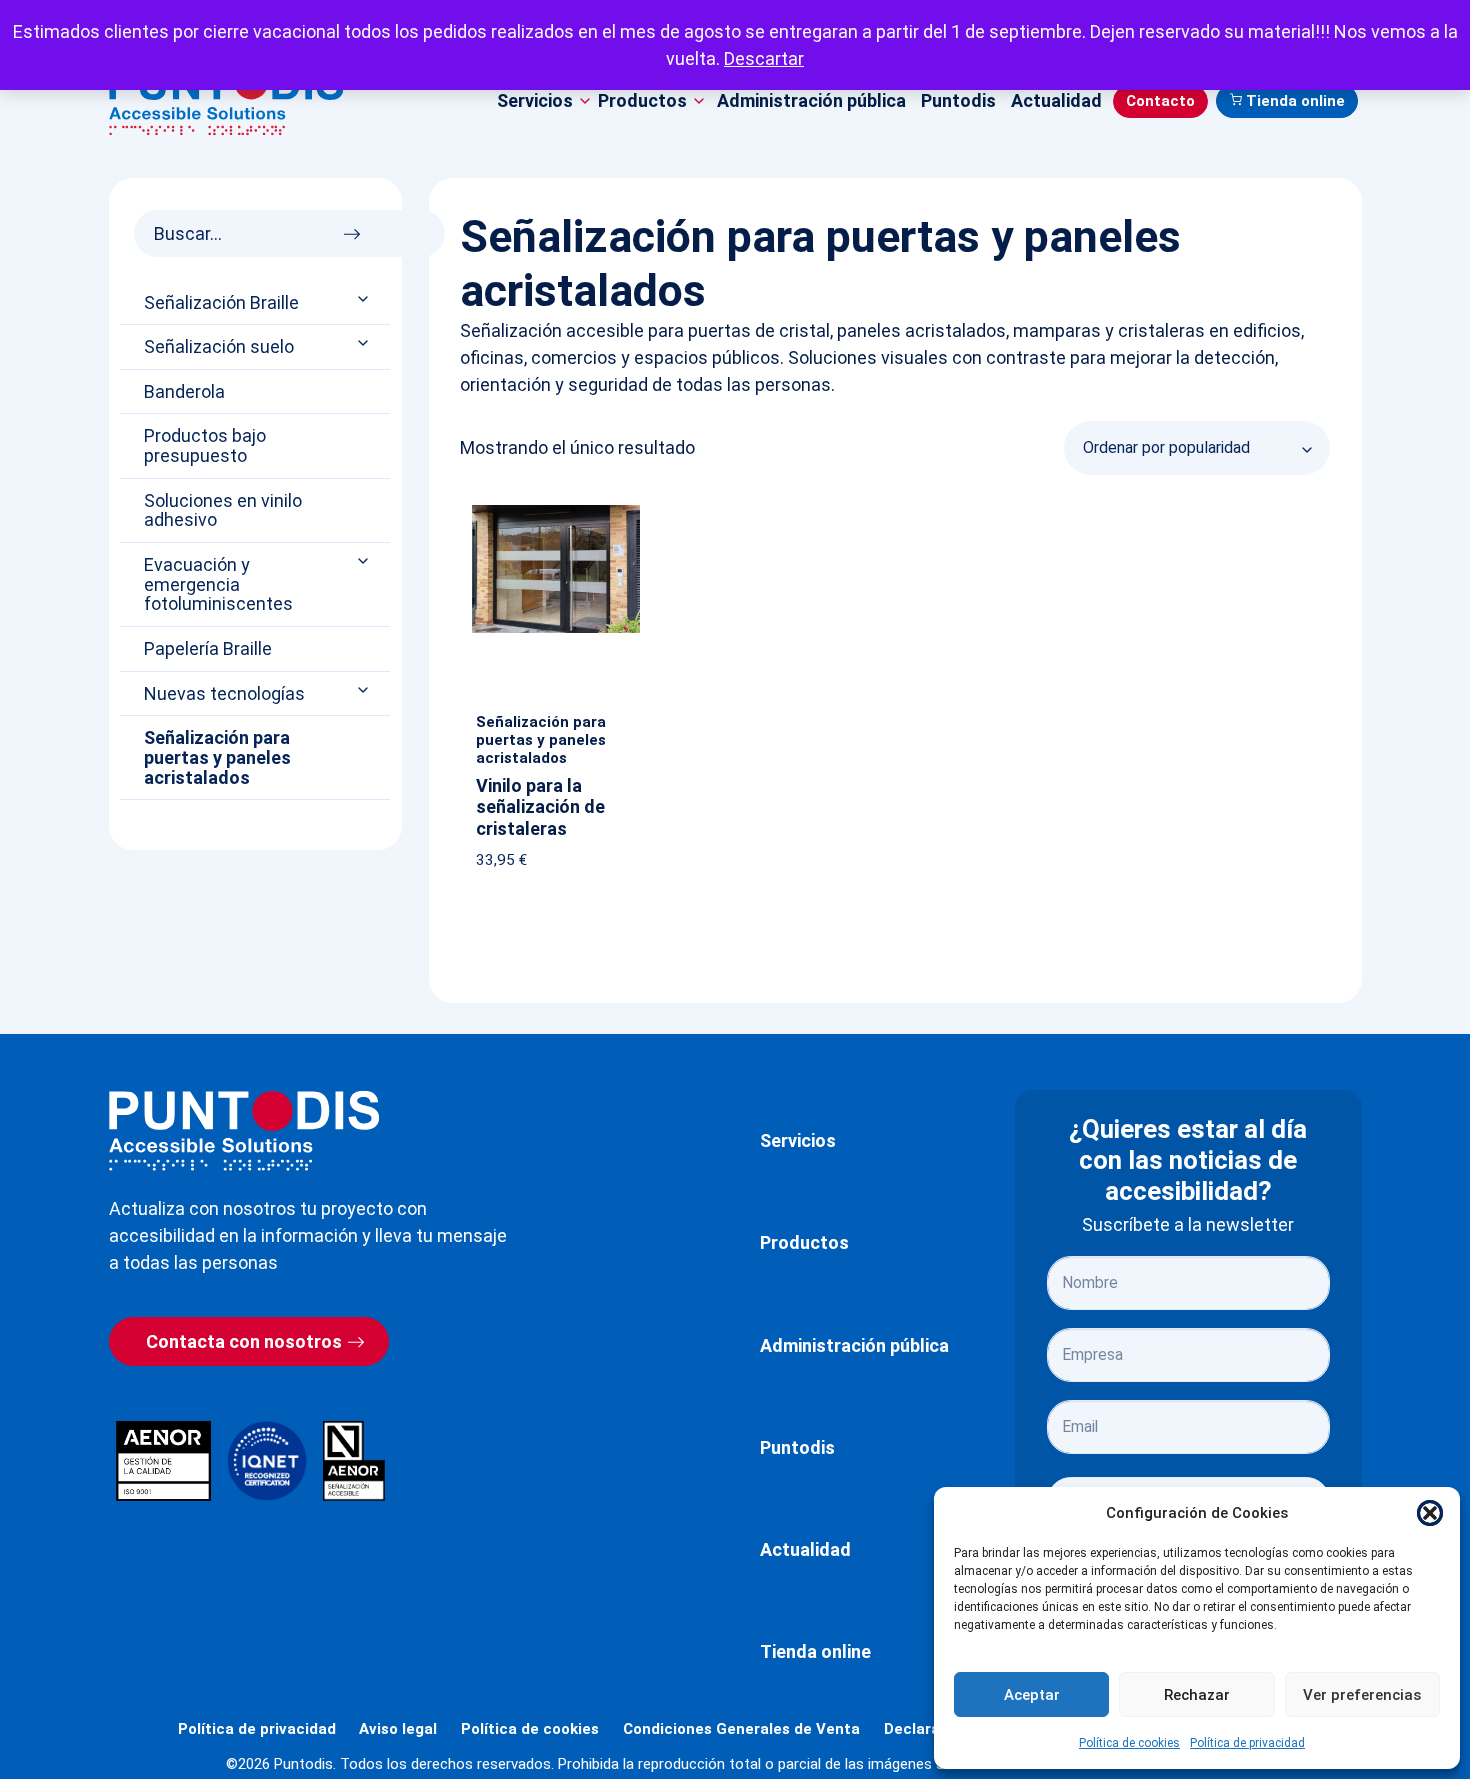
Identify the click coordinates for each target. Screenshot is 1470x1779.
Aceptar (1032, 1695)
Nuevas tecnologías (224, 694)
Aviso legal (398, 1729)
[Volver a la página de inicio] (244, 1130)
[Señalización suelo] (365, 343)
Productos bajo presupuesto (205, 446)
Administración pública (811, 100)
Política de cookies (1129, 1743)
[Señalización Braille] (365, 298)
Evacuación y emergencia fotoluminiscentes (218, 584)
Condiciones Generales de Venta (741, 1729)
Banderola (184, 392)
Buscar (357, 228)
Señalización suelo (219, 347)
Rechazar (1197, 1695)
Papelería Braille (208, 649)
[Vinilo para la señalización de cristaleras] (556, 509)
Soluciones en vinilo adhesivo (223, 511)
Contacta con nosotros (244, 1341)
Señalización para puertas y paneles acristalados (217, 757)
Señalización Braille (221, 303)
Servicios (798, 1140)
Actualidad (1056, 100)
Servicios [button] (535, 100)
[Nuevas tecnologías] (365, 689)
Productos (804, 1242)
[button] (1430, 1513)
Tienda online (1295, 101)
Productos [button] (642, 100)
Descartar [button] (764, 58)
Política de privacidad (1247, 1743)
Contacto (1160, 101)
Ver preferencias (1362, 1695)
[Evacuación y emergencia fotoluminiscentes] (365, 561)
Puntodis (958, 100)
